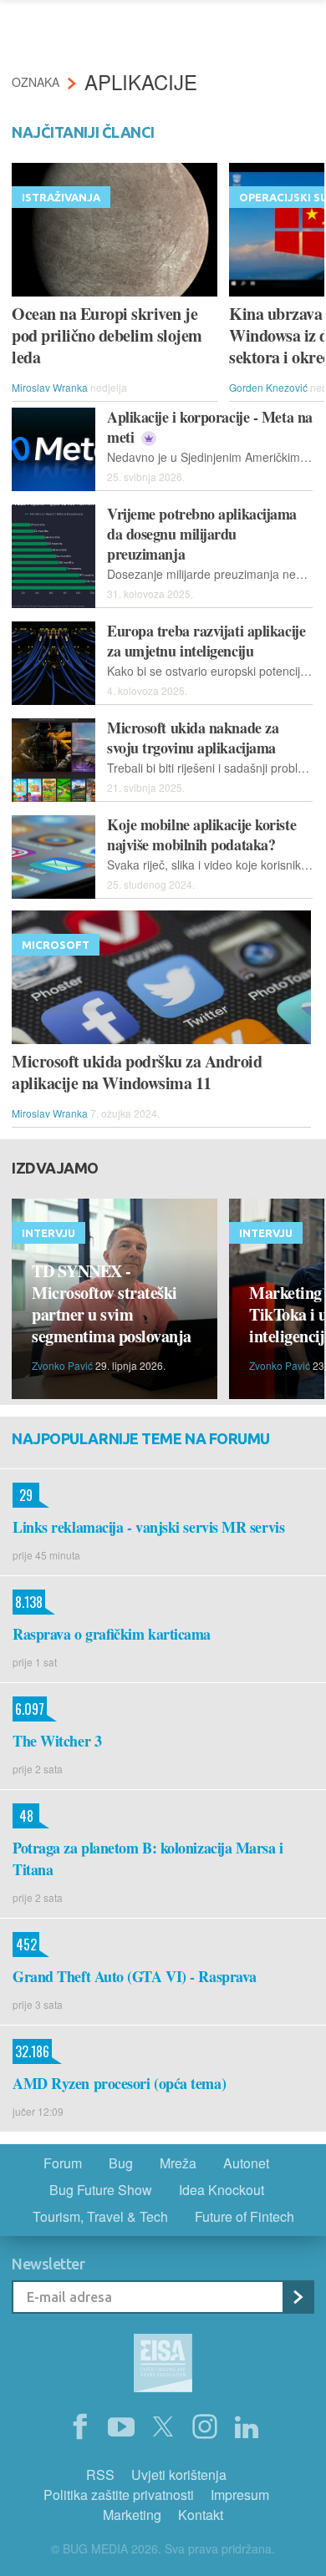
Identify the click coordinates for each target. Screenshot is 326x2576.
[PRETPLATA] (298, 2297)
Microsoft (56, 945)
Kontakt (201, 2515)
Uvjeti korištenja (179, 2475)
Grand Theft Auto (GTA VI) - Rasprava (135, 1976)
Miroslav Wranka (50, 387)
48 (23, 1816)
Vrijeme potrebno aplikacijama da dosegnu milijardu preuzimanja (202, 534)
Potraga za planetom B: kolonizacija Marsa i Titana (148, 1858)
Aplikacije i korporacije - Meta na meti (210, 427)
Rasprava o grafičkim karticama (112, 1634)
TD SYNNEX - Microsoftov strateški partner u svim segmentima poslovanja (112, 1304)
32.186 (31, 2051)
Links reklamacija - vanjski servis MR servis (148, 1527)
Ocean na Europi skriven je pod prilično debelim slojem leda (107, 336)
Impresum (240, 2495)
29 (23, 1495)
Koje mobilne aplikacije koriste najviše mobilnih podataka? (201, 834)
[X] (163, 2427)
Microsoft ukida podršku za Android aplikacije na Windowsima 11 (137, 1072)
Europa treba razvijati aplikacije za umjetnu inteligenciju (206, 641)
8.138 (28, 1602)
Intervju (48, 1233)
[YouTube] (121, 2427)
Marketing (132, 2515)
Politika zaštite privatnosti (119, 2495)
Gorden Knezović (268, 387)
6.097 (28, 1709)
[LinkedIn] (247, 2427)
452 (25, 1945)
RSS (100, 2475)
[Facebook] (79, 2427)
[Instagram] (205, 2427)
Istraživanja (61, 197)
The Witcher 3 (57, 1741)
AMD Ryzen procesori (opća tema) (119, 2083)
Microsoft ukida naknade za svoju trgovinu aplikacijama (193, 738)
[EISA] (163, 2366)
